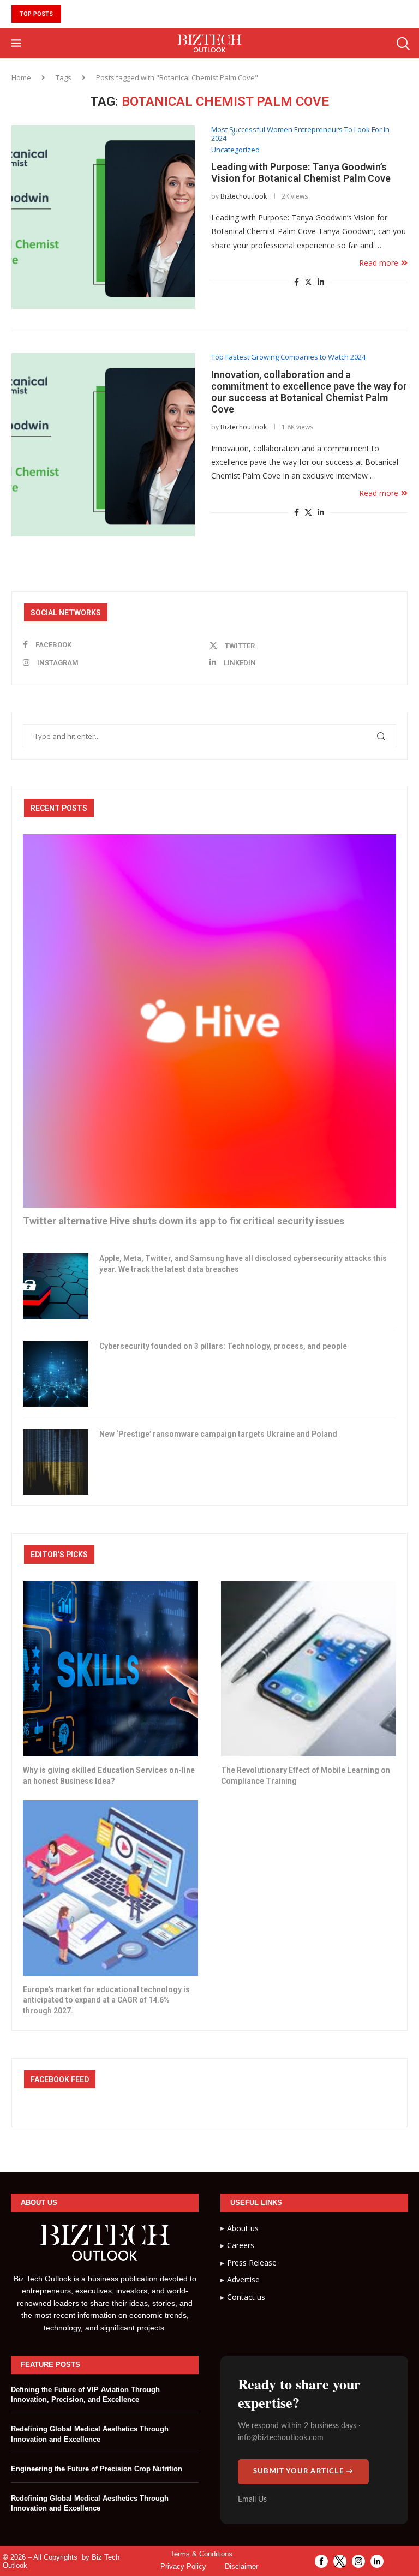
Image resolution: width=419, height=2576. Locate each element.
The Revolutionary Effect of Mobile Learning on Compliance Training (306, 1776)
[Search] (402, 44)
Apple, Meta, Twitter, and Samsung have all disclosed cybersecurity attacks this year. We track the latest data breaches (243, 1264)
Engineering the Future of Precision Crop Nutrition (97, 2469)
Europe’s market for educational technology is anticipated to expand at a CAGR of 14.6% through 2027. (106, 2000)
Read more (379, 263)
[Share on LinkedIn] (321, 282)
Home (21, 77)
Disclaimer (241, 2566)
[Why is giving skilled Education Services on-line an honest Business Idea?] (110, 1669)
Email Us (252, 2500)
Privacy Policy (183, 2566)
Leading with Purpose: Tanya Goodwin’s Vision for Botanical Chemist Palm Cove (301, 172)
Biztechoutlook (244, 196)
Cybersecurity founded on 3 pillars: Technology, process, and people (223, 1346)
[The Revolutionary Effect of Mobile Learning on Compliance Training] (309, 1669)
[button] (70, 14)
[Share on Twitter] (308, 282)
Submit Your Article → (303, 2472)
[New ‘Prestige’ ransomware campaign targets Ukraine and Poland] (56, 1462)
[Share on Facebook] (297, 282)
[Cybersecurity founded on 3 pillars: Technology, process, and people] (56, 1374)
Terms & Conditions (201, 2554)
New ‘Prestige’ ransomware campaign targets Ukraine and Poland (218, 1434)
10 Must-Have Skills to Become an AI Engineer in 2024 (187, 14)
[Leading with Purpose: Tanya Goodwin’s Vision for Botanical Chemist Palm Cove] (103, 217)
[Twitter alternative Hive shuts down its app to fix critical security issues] (209, 1021)
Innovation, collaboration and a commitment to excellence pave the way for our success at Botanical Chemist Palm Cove (309, 392)
